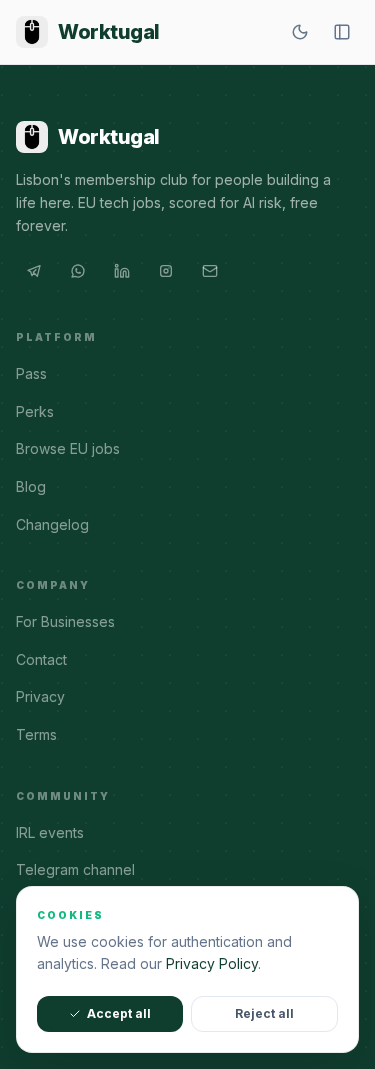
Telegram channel (75, 869)
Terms (36, 734)
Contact (41, 659)
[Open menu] (342, 32)
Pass (31, 373)
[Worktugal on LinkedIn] (122, 271)
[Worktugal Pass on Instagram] (166, 271)
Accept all (119, 1013)
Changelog (52, 524)
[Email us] (210, 271)
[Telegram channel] (34, 271)
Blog (31, 486)
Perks (35, 411)
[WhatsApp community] (78, 271)
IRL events (50, 832)
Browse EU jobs (68, 448)
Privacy (40, 696)
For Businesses (65, 621)
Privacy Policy (212, 963)
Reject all (264, 1013)
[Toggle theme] (300, 32)
